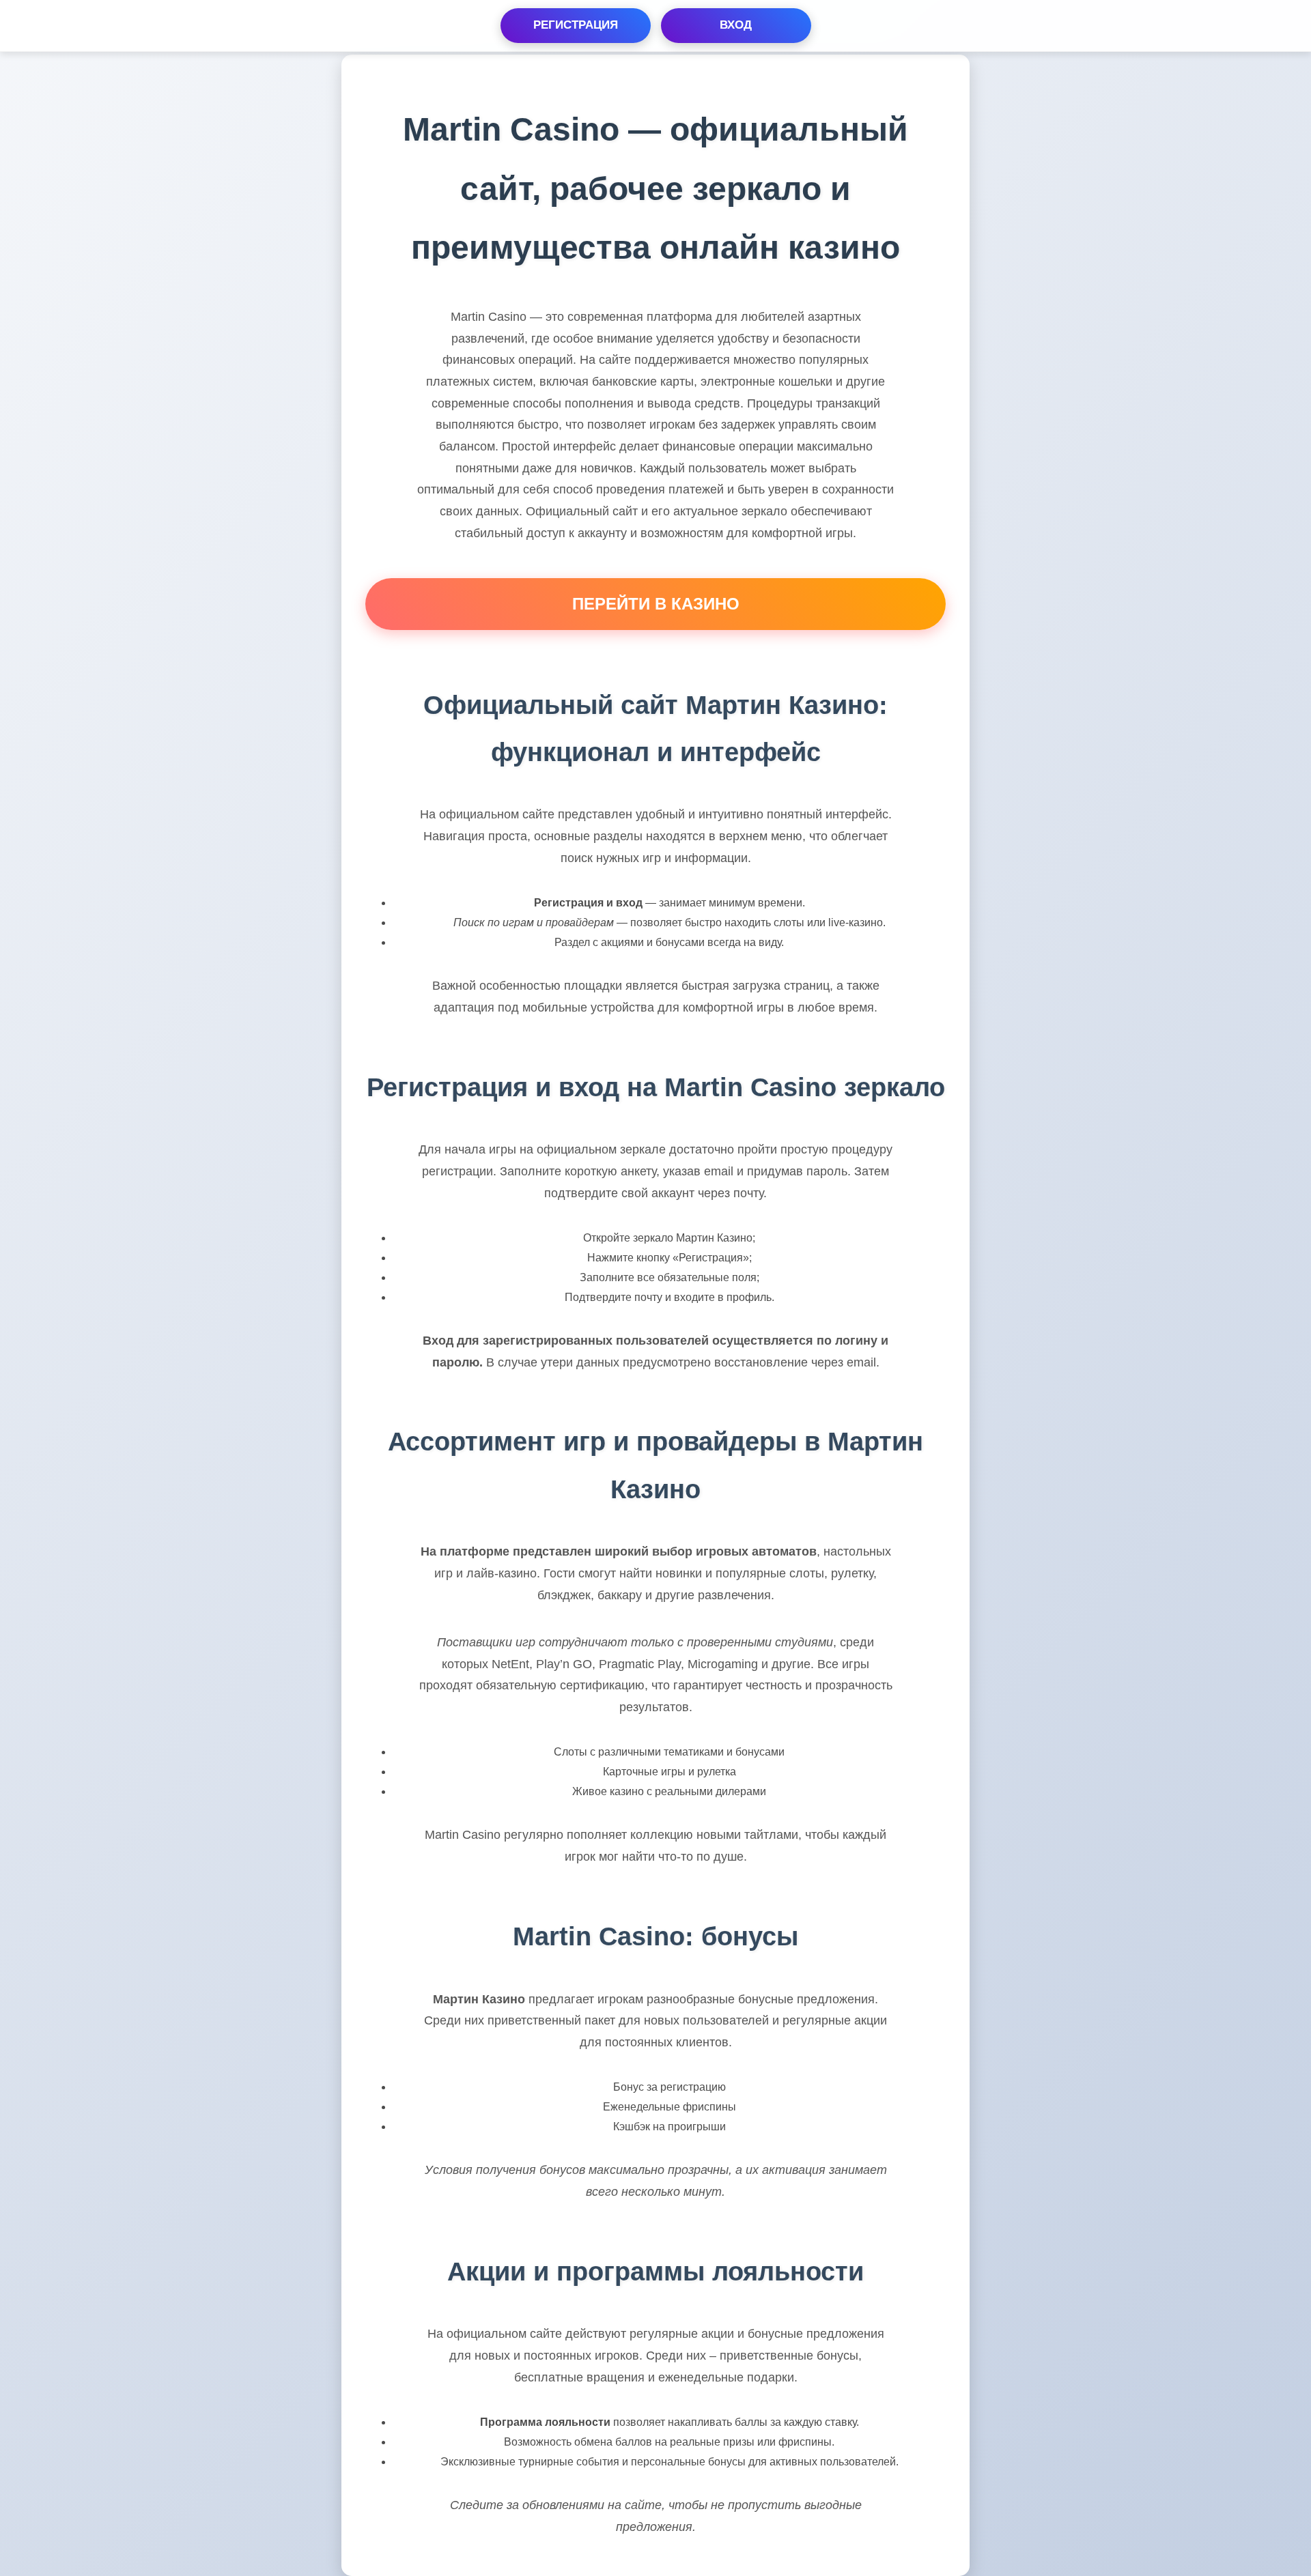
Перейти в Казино (656, 604)
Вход (736, 25)
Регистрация (576, 25)
